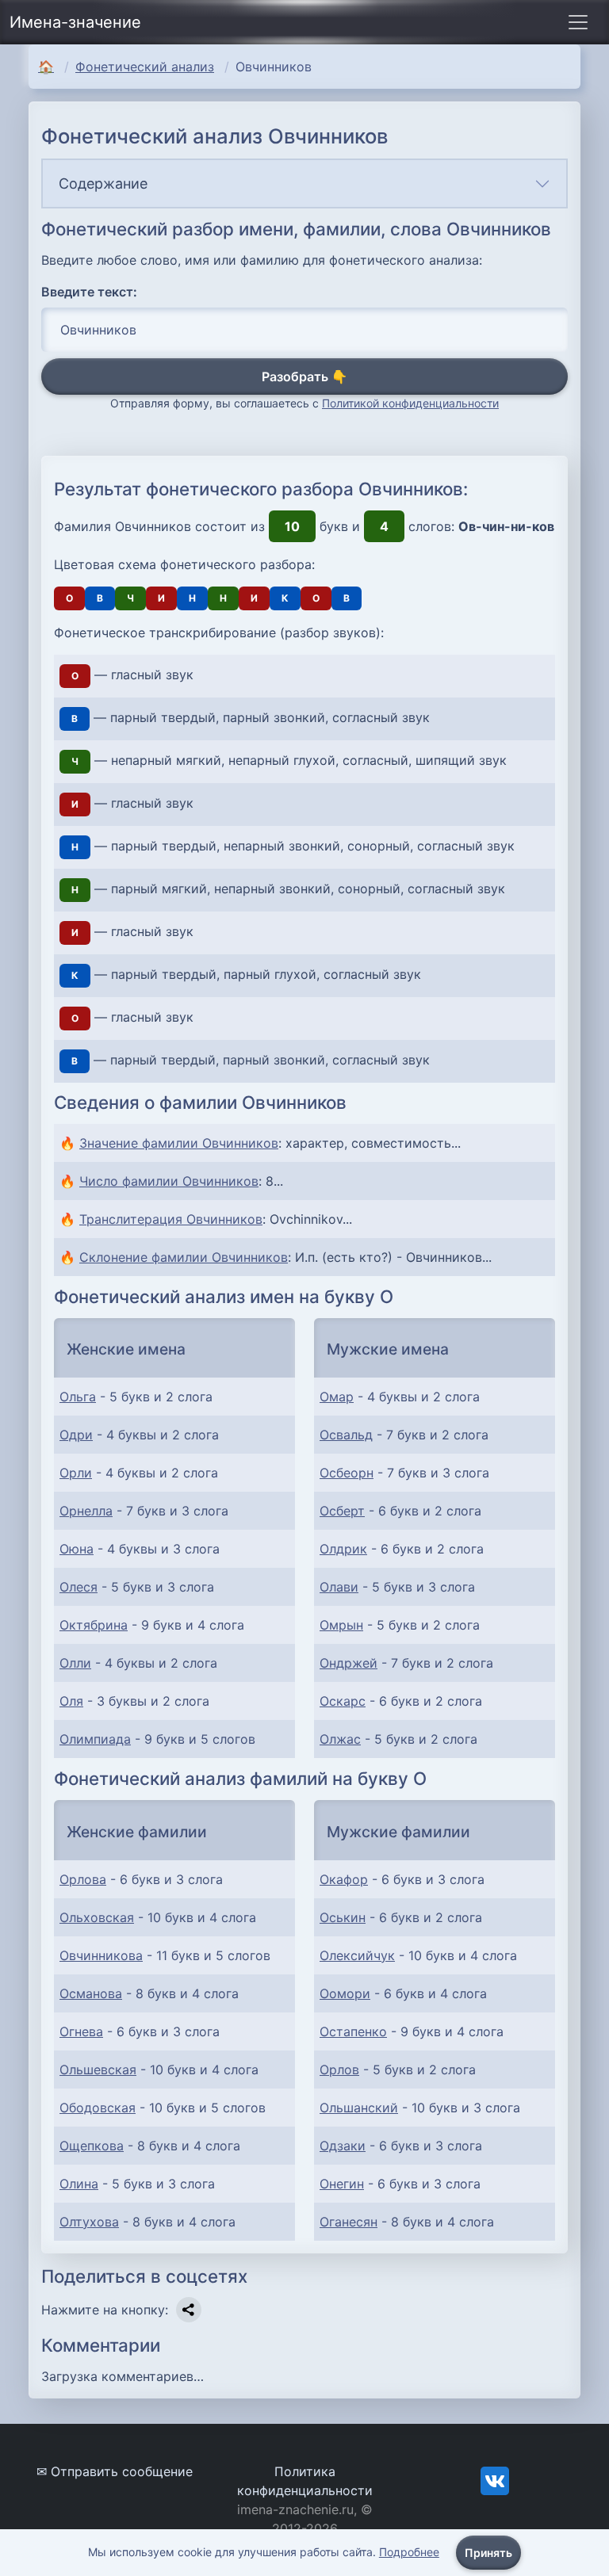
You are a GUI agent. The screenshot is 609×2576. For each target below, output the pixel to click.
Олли (75, 1663)
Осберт (342, 1511)
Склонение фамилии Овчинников (184, 1257)
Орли (76, 1473)
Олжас (340, 1739)
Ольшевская (98, 2070)
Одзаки (343, 2146)
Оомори (345, 1993)
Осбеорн (347, 1473)
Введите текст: (89, 292)
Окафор (344, 1879)
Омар (337, 1397)
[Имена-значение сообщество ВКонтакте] (495, 2479)
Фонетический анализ (145, 67)
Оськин (343, 1917)
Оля (71, 1701)
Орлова (83, 1879)
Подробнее (409, 2552)
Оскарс (343, 1701)
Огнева (81, 2031)
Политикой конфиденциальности (410, 403)
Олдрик (343, 1549)
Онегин (342, 2184)
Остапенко (353, 2031)
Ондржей (349, 1663)
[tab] (304, 183)
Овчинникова (101, 1955)
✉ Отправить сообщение (115, 2471)
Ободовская (98, 2108)
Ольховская (97, 1917)
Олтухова (89, 2222)
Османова (91, 1993)
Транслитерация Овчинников (171, 1219)
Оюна (77, 1549)
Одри (76, 1435)
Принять (488, 2553)
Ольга (78, 1397)
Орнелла (86, 1511)
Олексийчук (357, 1955)
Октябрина (94, 1625)
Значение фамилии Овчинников (179, 1143)
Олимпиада (95, 1739)
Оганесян (349, 2222)
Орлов (339, 2070)
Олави (339, 1587)
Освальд (346, 1435)
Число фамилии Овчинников (169, 1181)
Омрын (341, 1625)
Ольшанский (359, 2108)
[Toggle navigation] (578, 22)
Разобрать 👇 (304, 376)
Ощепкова (92, 2146)
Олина (79, 2184)
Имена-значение (75, 22)
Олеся (79, 1587)
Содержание (103, 183)
